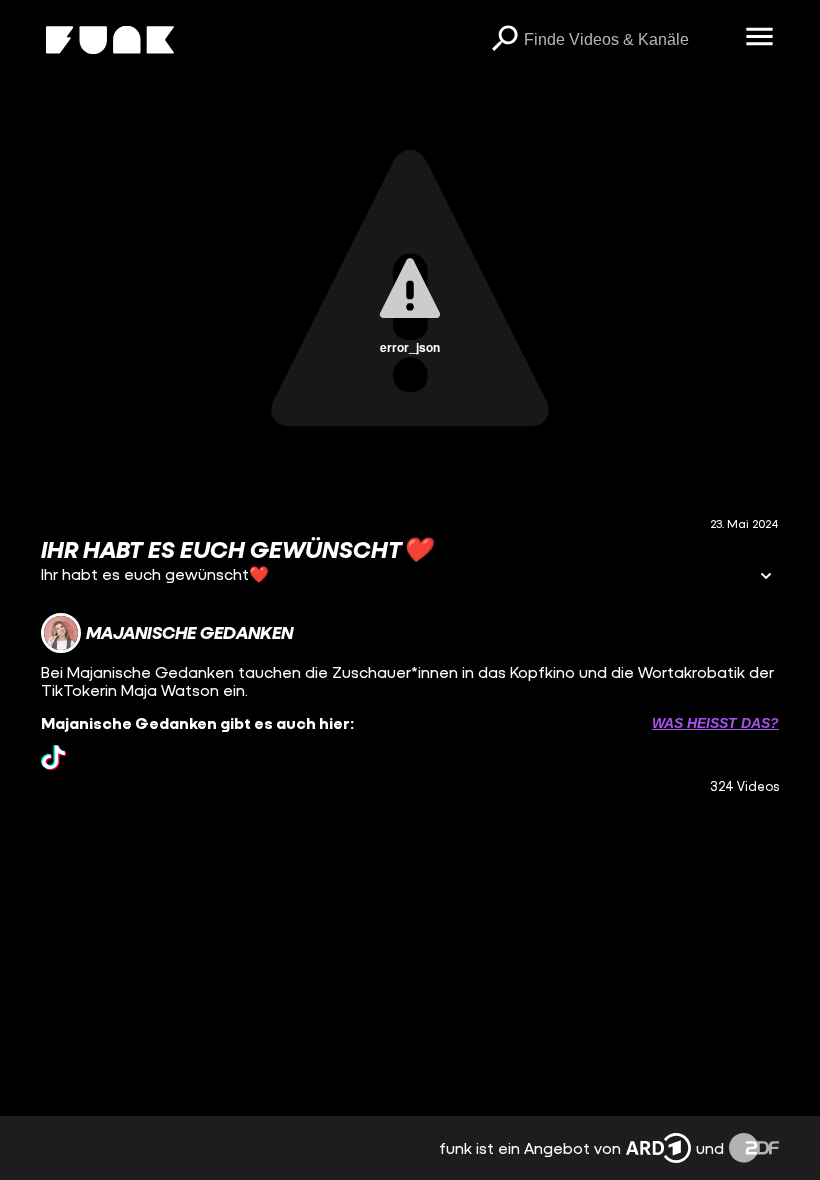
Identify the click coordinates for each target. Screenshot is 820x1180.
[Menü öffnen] (759, 38)
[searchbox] (627, 40)
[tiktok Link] (53, 757)
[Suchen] (504, 40)
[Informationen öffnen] (766, 577)
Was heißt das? (715, 723)
